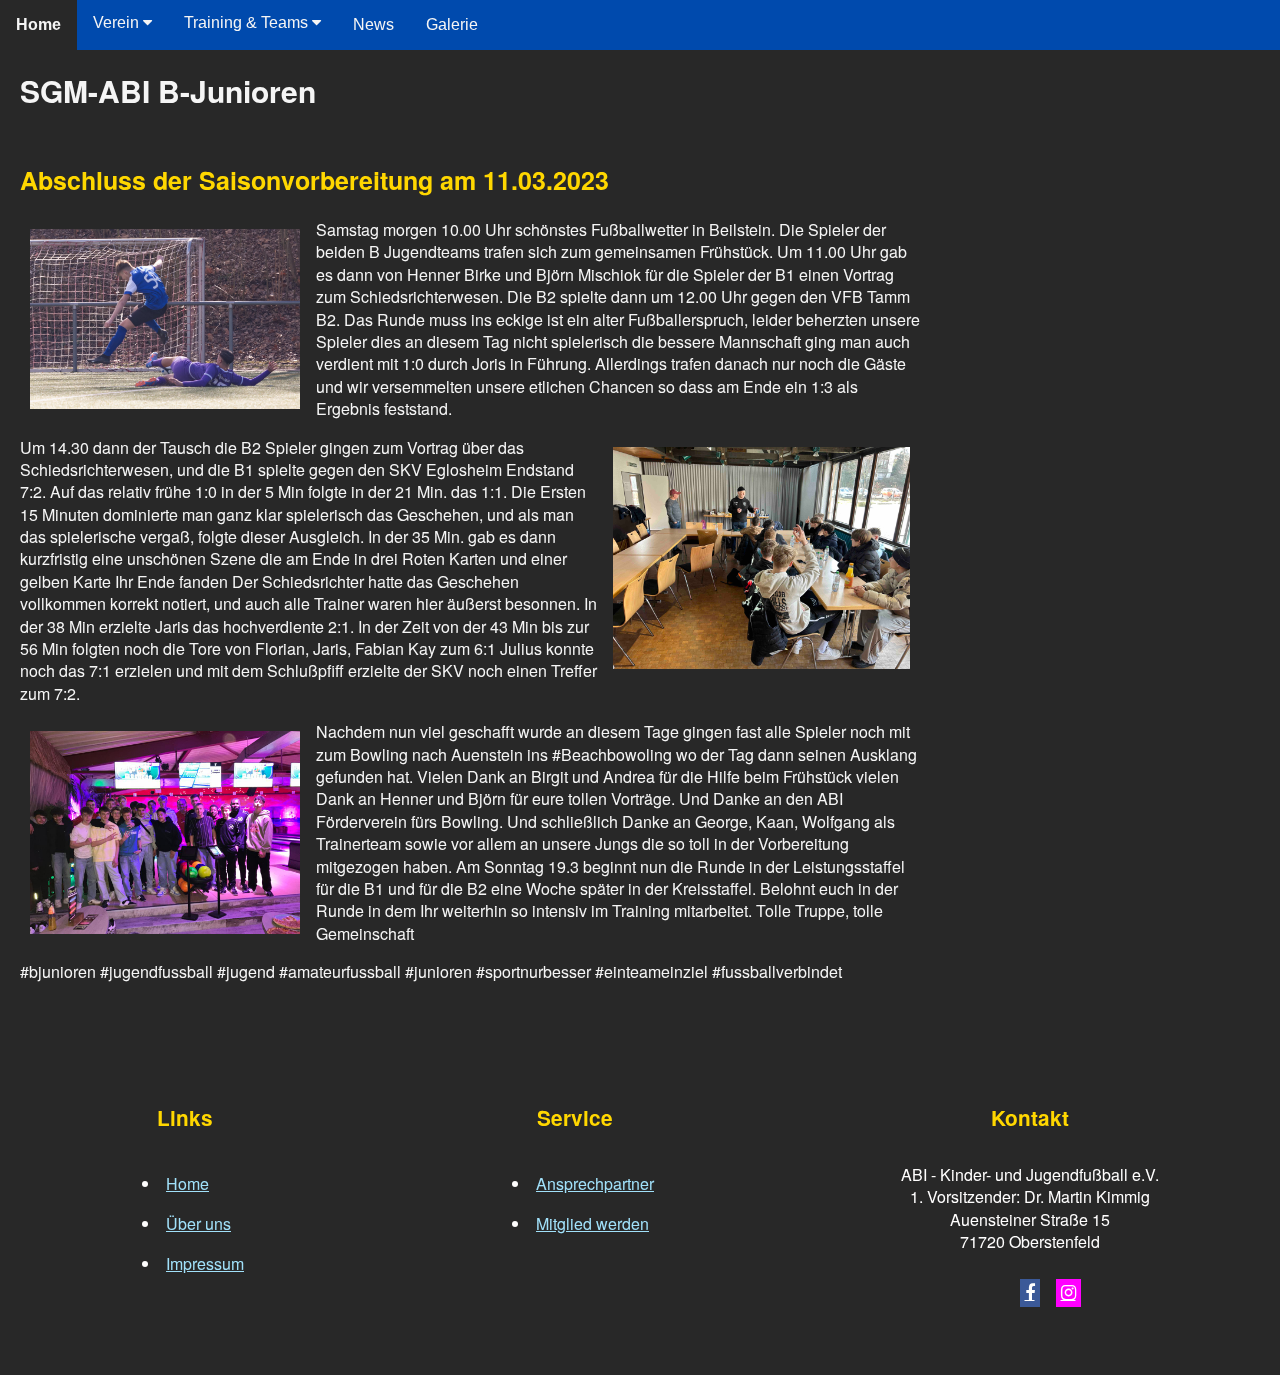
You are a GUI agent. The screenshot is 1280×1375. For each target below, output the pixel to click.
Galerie (452, 24)
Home (38, 24)
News (373, 24)
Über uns (198, 1223)
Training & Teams (248, 22)
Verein (118, 22)
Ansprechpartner (595, 1183)
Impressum (205, 1263)
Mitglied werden (592, 1223)
